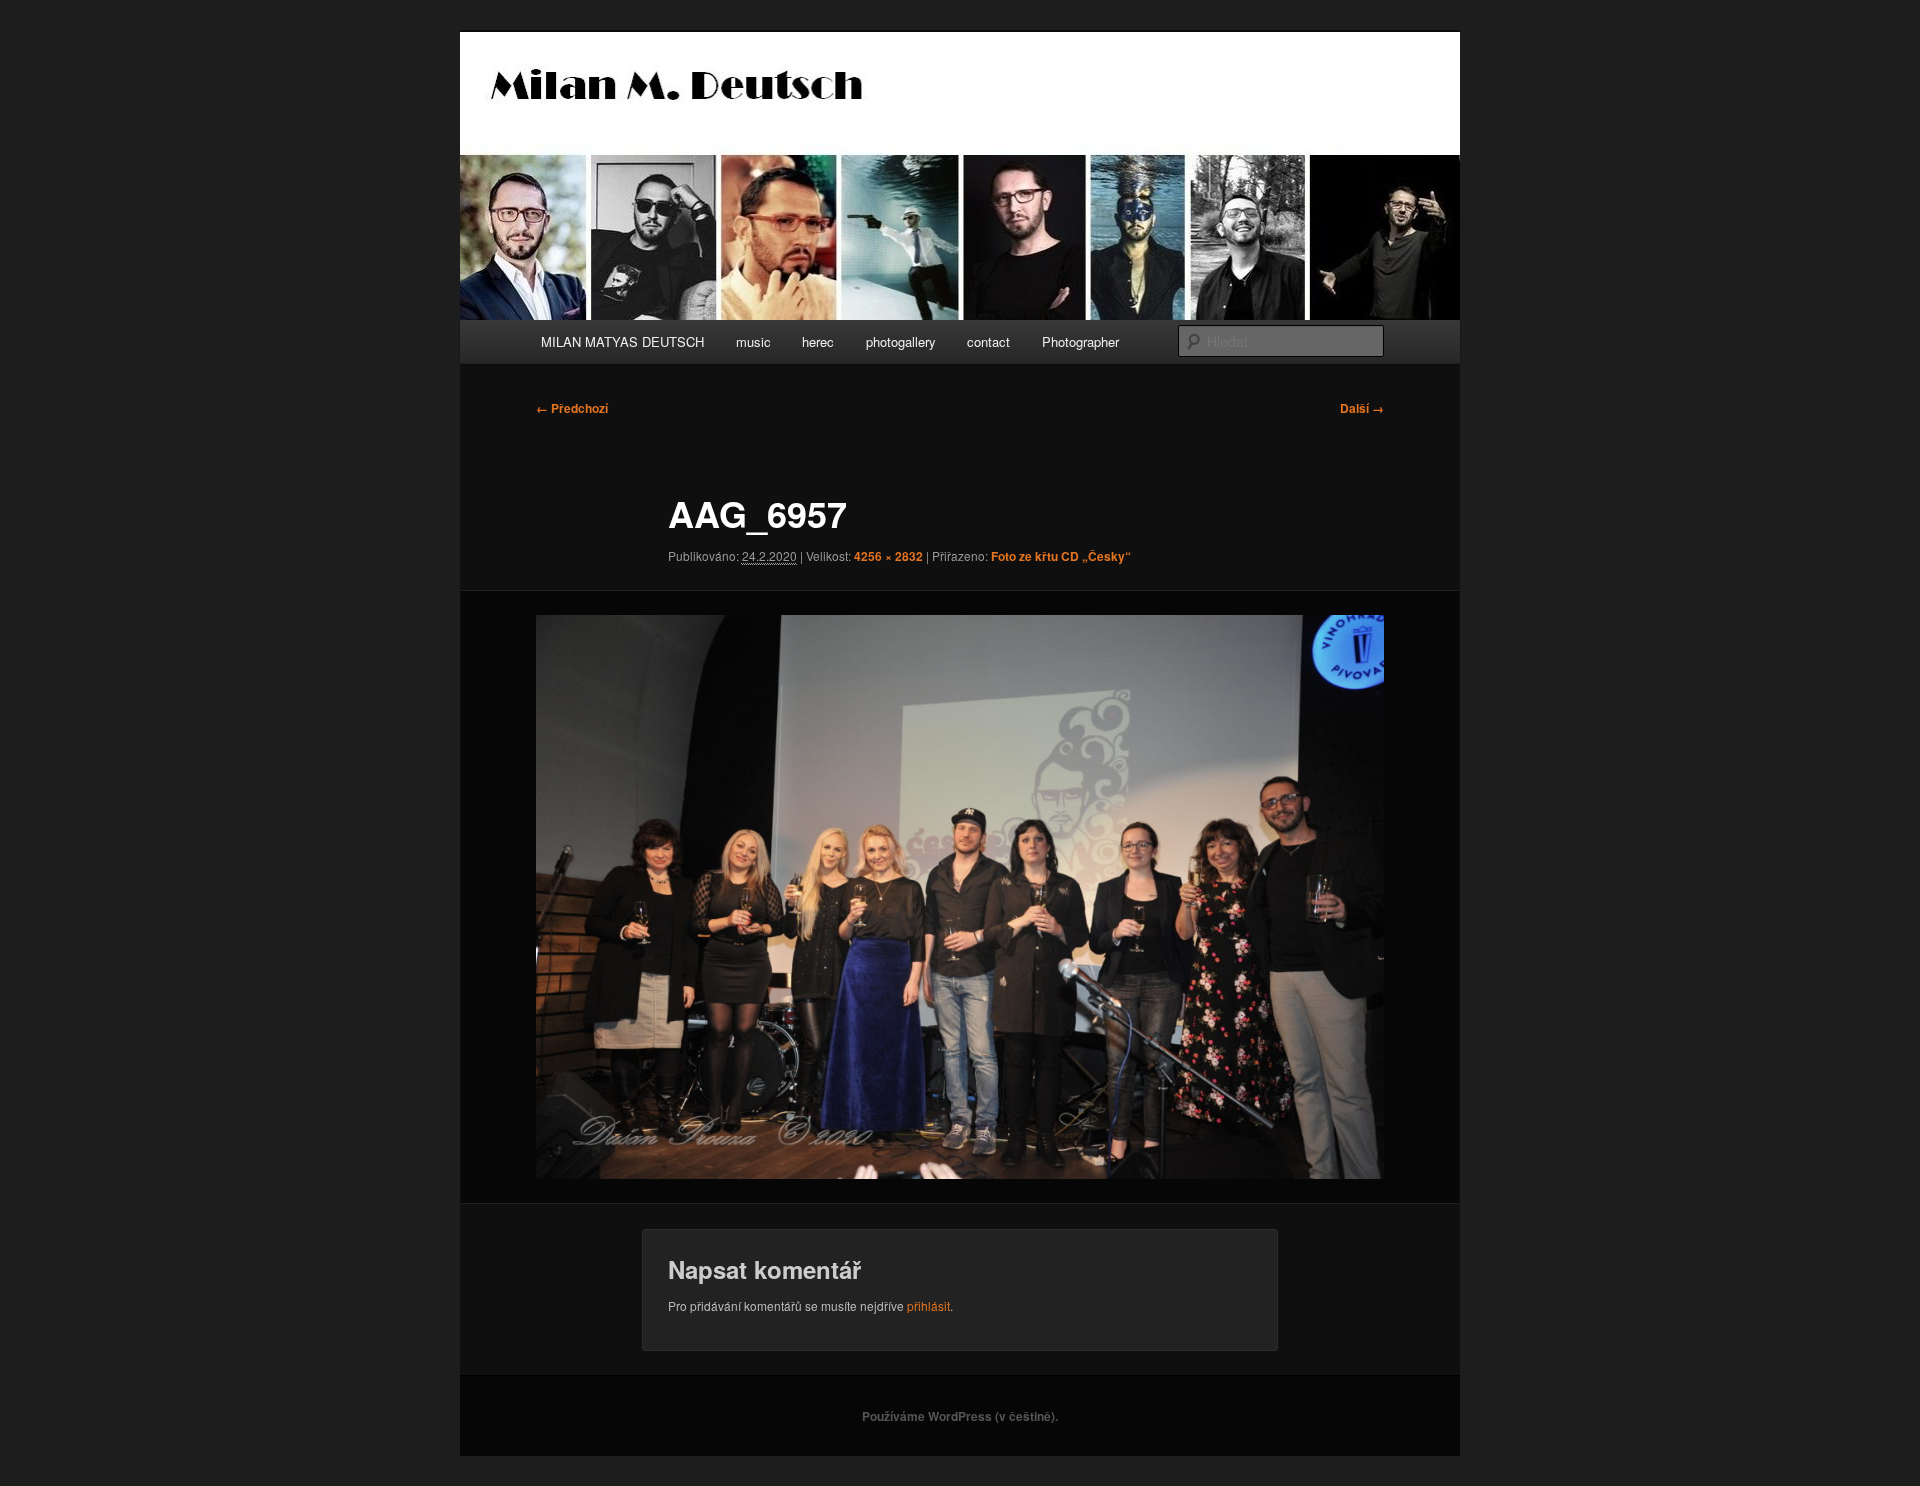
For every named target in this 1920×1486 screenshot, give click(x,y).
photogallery (901, 341)
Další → (1362, 408)
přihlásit (928, 1305)
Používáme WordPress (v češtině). (960, 1416)
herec (818, 341)
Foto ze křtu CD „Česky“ (1061, 556)
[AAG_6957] (960, 897)
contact (988, 341)
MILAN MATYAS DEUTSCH (622, 341)
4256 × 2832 (888, 556)
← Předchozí (572, 408)
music (753, 341)
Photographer (1080, 341)
